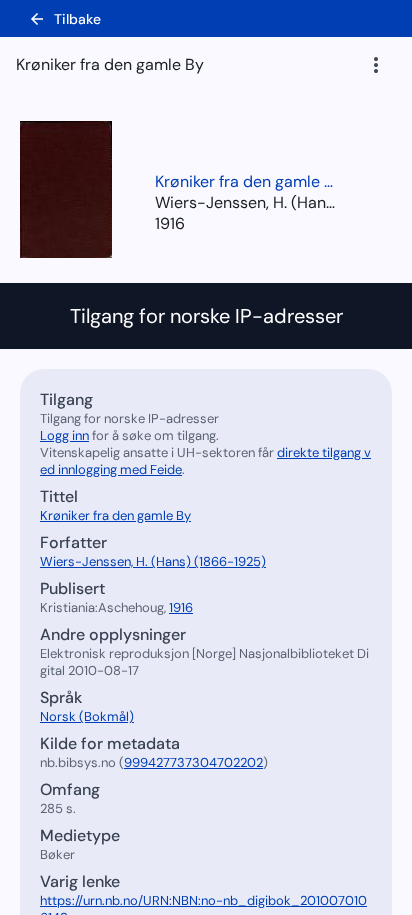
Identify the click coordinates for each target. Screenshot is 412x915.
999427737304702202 (193, 762)
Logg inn (64, 435)
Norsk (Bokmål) (87, 716)
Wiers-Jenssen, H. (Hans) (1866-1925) (153, 561)
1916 (170, 223)
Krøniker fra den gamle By (245, 181)
